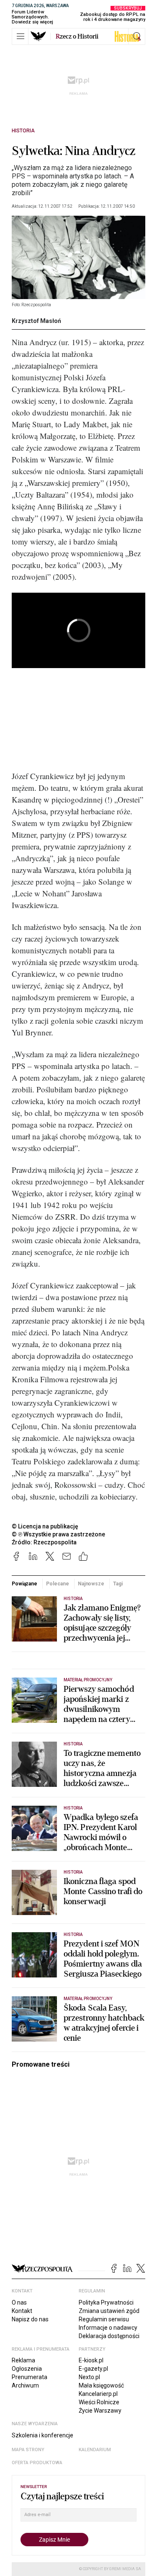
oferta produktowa (37, 2463)
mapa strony (28, 2450)
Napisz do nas (30, 2319)
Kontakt (22, 2311)
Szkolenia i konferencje (42, 2435)
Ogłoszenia (27, 2369)
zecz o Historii (77, 36)
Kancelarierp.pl (98, 2394)
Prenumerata (30, 2377)
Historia (23, 131)
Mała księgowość (101, 2385)
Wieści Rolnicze (99, 2402)
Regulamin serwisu (104, 2319)
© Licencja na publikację (45, 1526)
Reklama (23, 2360)
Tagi (118, 1584)
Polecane (57, 1584)
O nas (19, 2302)
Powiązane (24, 1584)
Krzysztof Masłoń (36, 321)
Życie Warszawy (100, 2411)
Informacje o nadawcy (108, 2328)
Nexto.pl (89, 2377)
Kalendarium (95, 2450)
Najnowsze (91, 1584)
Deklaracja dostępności (109, 2336)
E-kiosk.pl (91, 2360)
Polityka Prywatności (106, 2302)
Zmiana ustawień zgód (109, 2311)
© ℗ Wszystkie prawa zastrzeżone (58, 1534)
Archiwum (25, 2385)
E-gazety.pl (93, 2369)
